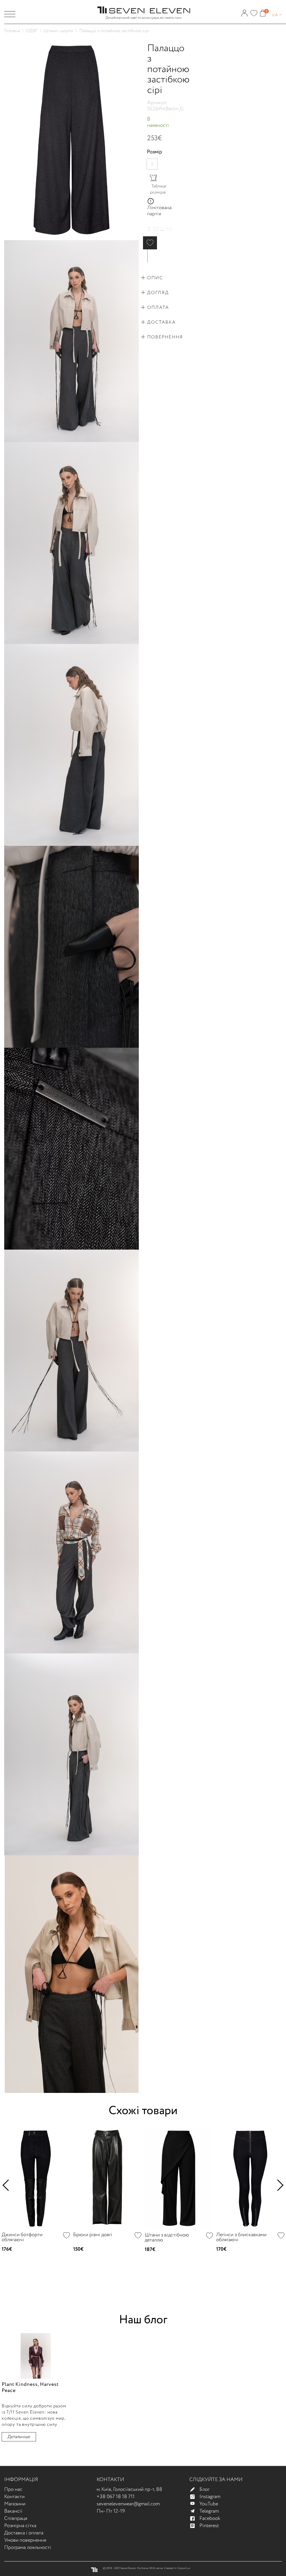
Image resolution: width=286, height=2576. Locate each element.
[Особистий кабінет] (244, 11)
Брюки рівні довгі (93, 2235)
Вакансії (13, 2511)
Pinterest (209, 2526)
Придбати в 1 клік (148, 256)
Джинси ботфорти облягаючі (22, 2237)
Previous (8, 2185)
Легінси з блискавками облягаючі (241, 2237)
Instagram (210, 2497)
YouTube (209, 2504)
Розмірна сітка (20, 2526)
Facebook (210, 2518)
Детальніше (19, 2437)
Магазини (15, 2504)
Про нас (13, 2489)
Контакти (14, 2497)
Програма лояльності (28, 2548)
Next (278, 2185)
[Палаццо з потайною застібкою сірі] (71, 41)
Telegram (209, 2511)
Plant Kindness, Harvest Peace (30, 2388)
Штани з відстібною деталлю (167, 2238)
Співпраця (16, 2518)
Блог (204, 2489)
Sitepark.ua (184, 2568)
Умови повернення (25, 2540)
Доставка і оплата (24, 2533)
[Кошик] (263, 11)
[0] (254, 11)
